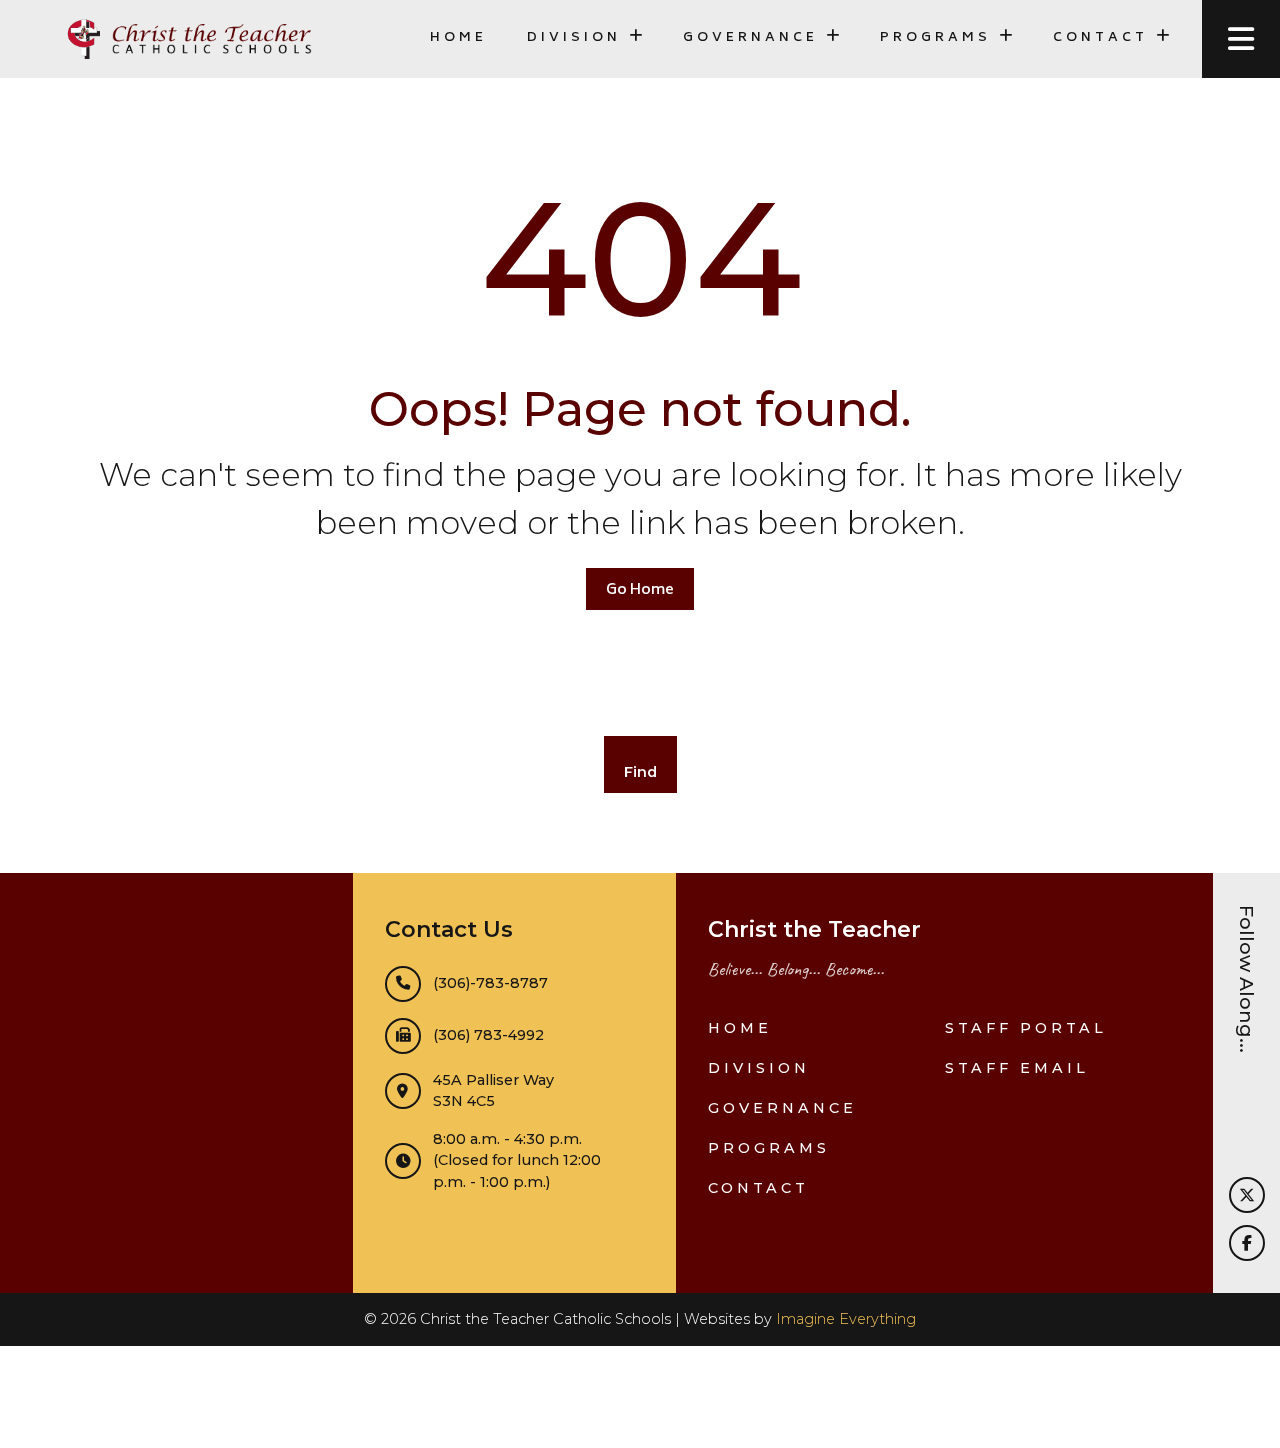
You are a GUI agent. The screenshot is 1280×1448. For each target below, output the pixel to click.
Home (458, 38)
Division (759, 1068)
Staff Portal (1026, 1028)
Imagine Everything (846, 1319)
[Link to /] (188, 39)
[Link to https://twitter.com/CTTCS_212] (1247, 1195)
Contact (758, 1188)
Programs (769, 1148)
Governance (782, 1108)
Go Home (640, 590)
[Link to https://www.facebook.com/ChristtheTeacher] (1247, 1243)
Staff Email (1017, 1068)
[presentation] (1241, 39)
